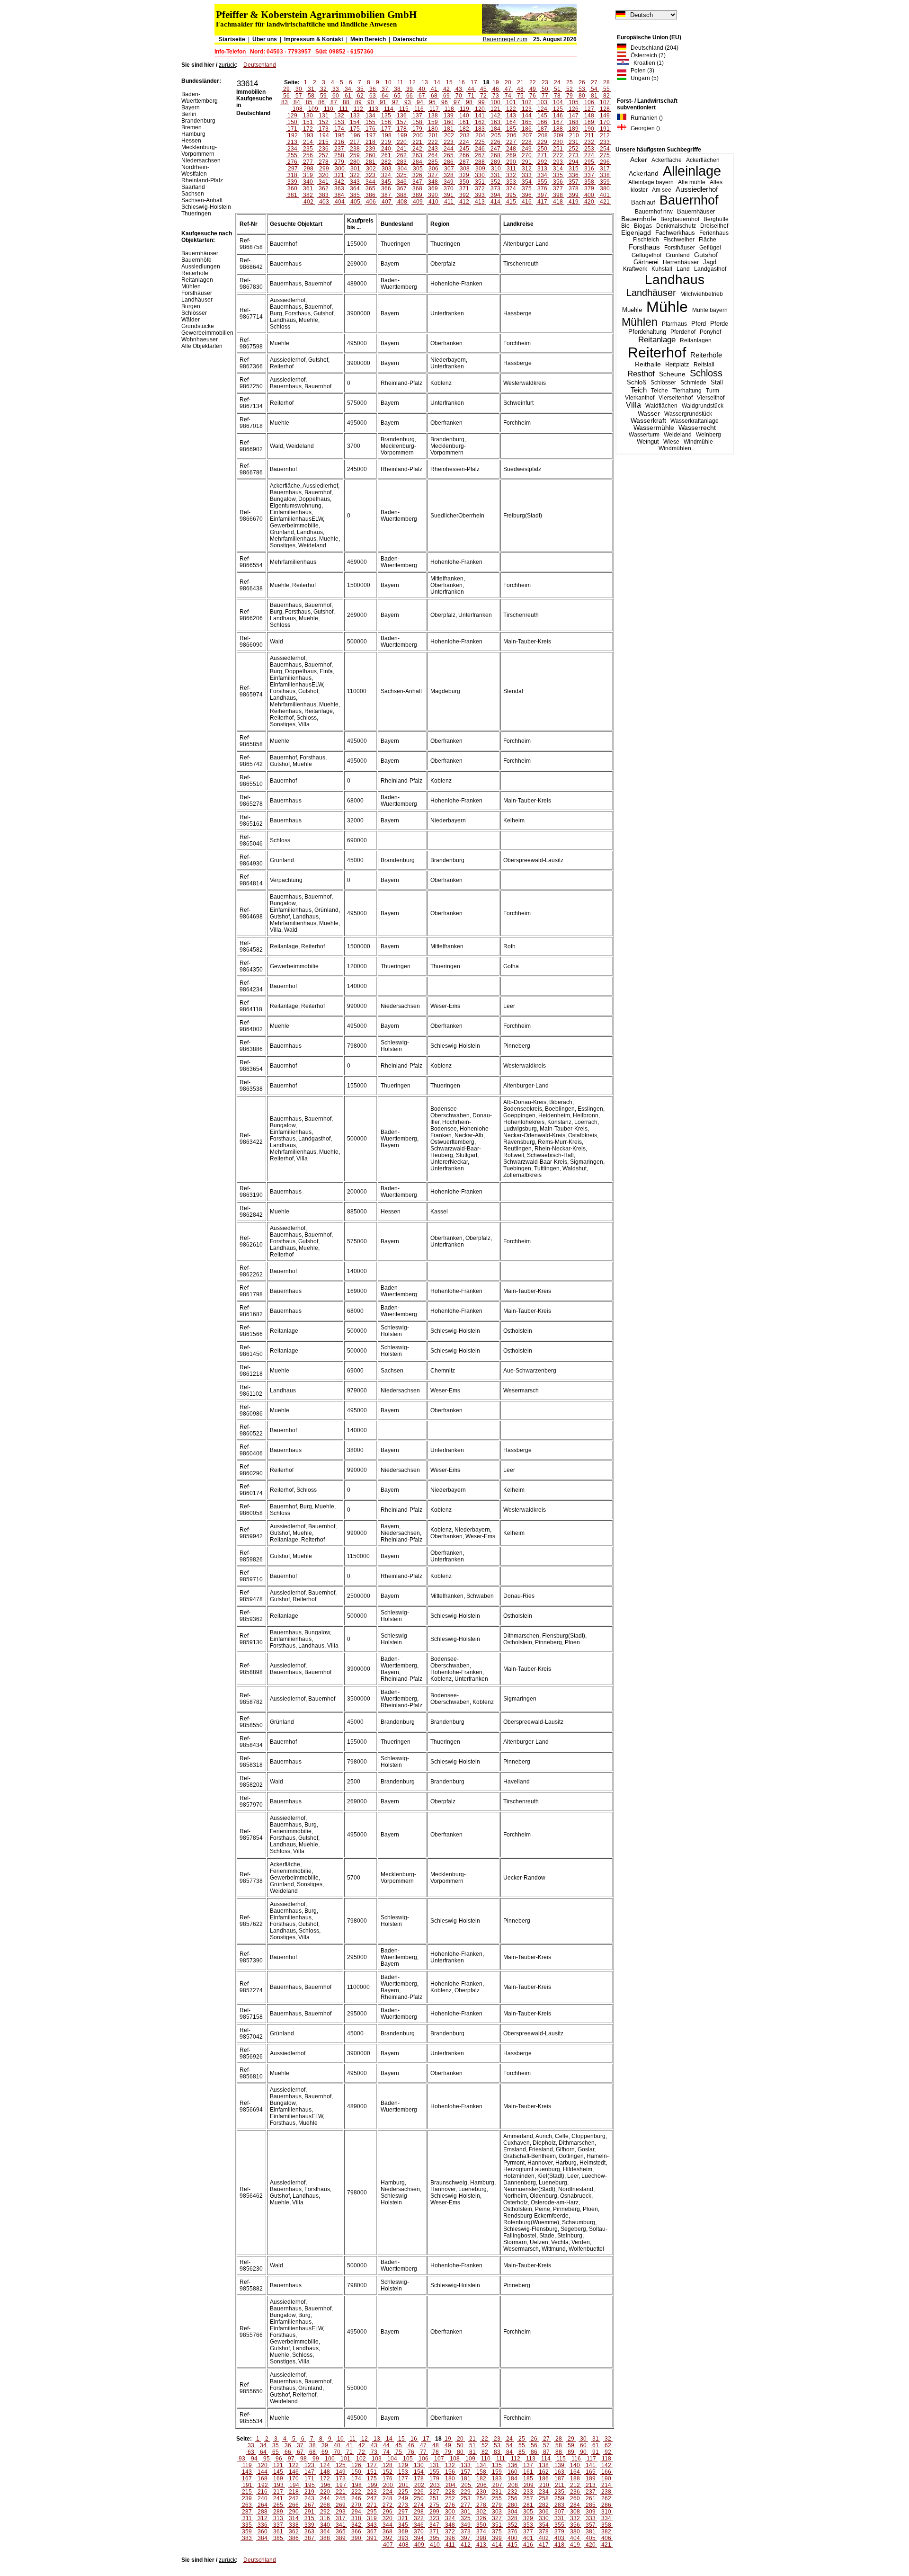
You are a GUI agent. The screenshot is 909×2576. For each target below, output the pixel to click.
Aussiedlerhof (697, 189)
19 (496, 82)
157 (402, 122)
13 (425, 82)
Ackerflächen (703, 160)
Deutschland (260, 65)
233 (605, 142)
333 (527, 175)
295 (589, 162)
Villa (633, 405)
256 (308, 155)
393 (480, 195)
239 (370, 149)
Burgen (191, 306)
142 (495, 116)
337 (589, 175)
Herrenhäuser (681, 262)
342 (339, 182)
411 (449, 202)
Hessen (191, 141)
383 (324, 195)
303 (387, 169)
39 (410, 89)
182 (464, 129)
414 (495, 202)
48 (520, 89)
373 (495, 188)
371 (464, 188)
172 (308, 129)
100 (495, 102)
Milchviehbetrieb (702, 294)
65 (397, 96)
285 (433, 162)
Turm (713, 391)
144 (527, 116)
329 (464, 175)
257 (324, 155)
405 (355, 202)
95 (432, 102)
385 (355, 195)
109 (313, 109)
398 (558, 195)
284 (417, 162)
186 (527, 129)
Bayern (191, 107)
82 (606, 96)
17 (474, 82)
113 (374, 109)
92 (395, 102)
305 (418, 169)
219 (386, 142)
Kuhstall (662, 269)
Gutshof (706, 255)
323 (370, 175)
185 (511, 129)
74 (508, 96)
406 (371, 202)
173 (324, 129)
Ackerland (644, 173)
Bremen (192, 127)
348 (433, 182)
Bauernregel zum (505, 39)
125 (558, 109)
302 (371, 169)
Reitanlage (657, 340)
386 (370, 195)
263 (417, 155)
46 (496, 89)
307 (449, 169)
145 (542, 116)
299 (324, 169)
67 (422, 96)
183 (480, 129)
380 (605, 188)
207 (527, 135)
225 (480, 142)
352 (495, 182)
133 (355, 116)
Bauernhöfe (639, 219)
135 (386, 116)
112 (358, 109)
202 (449, 135)
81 (594, 96)
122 (511, 109)
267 (480, 155)
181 (449, 129)
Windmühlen (675, 448)
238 (355, 149)
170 (605, 122)
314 (558, 169)
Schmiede (693, 383)
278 (324, 162)
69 (446, 96)
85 (309, 102)
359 (605, 182)
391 (449, 195)
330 (480, 175)
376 (542, 188)
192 (293, 135)
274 (589, 155)
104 (558, 102)
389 (417, 195)
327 (433, 175)
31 (311, 89)
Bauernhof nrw (654, 212)
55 (606, 89)
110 (329, 109)
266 (464, 155)
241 (402, 149)
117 (434, 109)
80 (582, 96)
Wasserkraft (648, 421)
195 (340, 135)
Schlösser (663, 383)
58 (311, 96)
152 (324, 122)
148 (589, 116)
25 (570, 82)
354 (527, 182)
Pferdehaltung (647, 332)
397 (542, 195)
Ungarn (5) (642, 78)
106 (589, 102)
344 (370, 182)
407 (387, 202)
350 (464, 182)
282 (386, 162)
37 (385, 89)
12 (412, 82)
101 (511, 102)
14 (437, 82)
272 (558, 155)
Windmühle (698, 442)
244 (449, 149)
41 (434, 89)
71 (471, 96)
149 (605, 116)
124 (542, 109)
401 (605, 195)
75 (520, 96)
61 (348, 96)
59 (323, 96)
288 (480, 162)
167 (558, 122)
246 (480, 149)
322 (355, 175)
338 (605, 175)
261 (386, 155)
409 (418, 202)
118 (449, 109)
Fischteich (646, 240)
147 (574, 116)
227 (511, 142)
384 (339, 195)
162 (480, 122)
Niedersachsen (201, 160)
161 (464, 122)
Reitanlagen (696, 340)
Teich (639, 390)
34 (348, 89)
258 (339, 155)
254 (605, 149)
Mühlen (640, 322)
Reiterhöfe (706, 355)
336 (574, 175)
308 (465, 169)
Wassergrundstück (688, 414)
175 (355, 129)
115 (404, 109)
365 (370, 188)
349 (449, 182)
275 (605, 155)
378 (574, 188)
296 (605, 162)
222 (433, 142)
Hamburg (193, 134)
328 (449, 175)
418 (558, 202)
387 (386, 195)
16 (462, 82)
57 (299, 96)
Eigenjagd (636, 233)
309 (480, 169)
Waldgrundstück (703, 406)
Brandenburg (198, 121)
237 (339, 149)
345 (386, 182)
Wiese (671, 442)
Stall (717, 382)
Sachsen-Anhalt (202, 200)
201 (433, 135)
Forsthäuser (680, 248)
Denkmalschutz (676, 226)
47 (508, 89)
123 (527, 109)
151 (308, 122)
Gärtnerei (646, 262)
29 (286, 89)
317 (605, 169)
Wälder (191, 320)
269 (511, 155)
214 (308, 142)
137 (417, 116)
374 (511, 188)
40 (422, 89)
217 (355, 142)
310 (496, 169)
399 (574, 195)
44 (471, 89)
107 (605, 102)
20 (508, 82)
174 (339, 129)
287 (464, 162)
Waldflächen (661, 406)
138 (433, 116)
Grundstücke (198, 326)
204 (480, 135)
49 (533, 89)
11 (400, 82)
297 (293, 169)
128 (605, 109)
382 (308, 195)
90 (371, 102)
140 (464, 116)
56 (286, 96)
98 (469, 102)
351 (480, 182)
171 (292, 129)
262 (402, 155)
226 (495, 142)
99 (481, 102)
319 (308, 175)
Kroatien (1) (646, 63)
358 (589, 182)
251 (558, 149)
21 (520, 82)
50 (545, 89)
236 (324, 149)
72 (483, 96)
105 (574, 102)
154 (355, 122)
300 (340, 169)
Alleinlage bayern (651, 182)
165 (527, 122)
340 (308, 182)
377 (558, 188)
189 (574, 129)
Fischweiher (679, 240)
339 (292, 182)
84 (297, 102)
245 (464, 149)
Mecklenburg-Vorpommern (199, 151)
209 (558, 135)
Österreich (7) (646, 55)
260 (370, 155)
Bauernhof (689, 200)
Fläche (708, 240)
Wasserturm (644, 435)
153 (339, 122)
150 (292, 122)
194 (324, 135)
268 (495, 155)
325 (402, 175)
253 (589, 149)
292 (542, 162)
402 (308, 202)
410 (433, 202)
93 (408, 102)
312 (527, 169)
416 (527, 202)
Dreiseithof (714, 226)
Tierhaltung (687, 391)
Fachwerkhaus (675, 233)
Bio (625, 226)
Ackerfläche (667, 160)
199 (402, 135)
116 (419, 109)
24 (557, 82)
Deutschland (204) (652, 48)
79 (570, 96)
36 (373, 89)
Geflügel (710, 248)
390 (433, 195)
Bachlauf (643, 203)
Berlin (189, 114)
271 (542, 155)
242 (417, 149)
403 (324, 202)
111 (343, 109)
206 (512, 135)
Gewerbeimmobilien (207, 333)
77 (545, 96)
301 (355, 169)
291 (527, 162)
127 (589, 109)
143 (511, 116)
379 (589, 188)
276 (292, 162)
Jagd (710, 262)
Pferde (719, 324)
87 (334, 102)
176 (370, 129)
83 (285, 102)
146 (558, 116)
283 (402, 162)
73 (496, 96)
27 (594, 82)
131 (324, 116)
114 (389, 109)
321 (339, 175)
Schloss (706, 373)
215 (324, 142)
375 (527, 188)
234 (292, 149)
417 (542, 202)
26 (582, 82)
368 (417, 188)
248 (511, 149)
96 (445, 102)
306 (433, 169)
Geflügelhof (646, 255)
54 (594, 89)
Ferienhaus (714, 233)
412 (464, 202)
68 (434, 96)
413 (480, 202)
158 (417, 122)
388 (402, 195)
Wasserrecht (697, 428)
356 (558, 182)
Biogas (643, 226)
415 (511, 202)
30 (299, 89)
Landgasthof (710, 269)
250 (542, 149)
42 (446, 89)
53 (582, 89)
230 (558, 142)
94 (420, 102)
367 (402, 188)
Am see (662, 190)
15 (449, 82)
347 (417, 182)
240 (386, 149)
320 (324, 175)
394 (495, 195)
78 (557, 96)
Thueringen (196, 214)
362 (324, 188)
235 (308, 149)
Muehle (632, 310)
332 (511, 175)
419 (574, 202)
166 (542, 122)
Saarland (193, 187)
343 (355, 182)
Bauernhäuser (696, 211)
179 (417, 129)
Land (683, 269)
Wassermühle (654, 428)
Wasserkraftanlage (695, 421)
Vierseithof (711, 398)
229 (542, 142)
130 (308, 116)
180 (433, 129)
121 (495, 109)
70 (459, 96)
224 (464, 142)
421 (605, 202)
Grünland (678, 255)
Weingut (648, 441)
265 (449, 155)
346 (402, 182)
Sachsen (193, 194)
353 (511, 182)
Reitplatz (677, 364)
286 (449, 162)
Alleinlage (692, 171)
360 (292, 188)
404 (340, 202)
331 (495, 175)
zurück (227, 65)
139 (449, 116)
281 (370, 162)
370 (449, 188)
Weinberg (708, 435)
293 (558, 162)
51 (557, 89)
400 (589, 195)
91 (383, 102)
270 (527, 155)
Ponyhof (710, 332)
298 (308, 169)
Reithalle (648, 364)
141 (480, 116)
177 (386, 129)
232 (589, 142)
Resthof (641, 374)
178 (402, 129)
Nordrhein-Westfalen (195, 170)
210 (574, 135)
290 (511, 162)
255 (292, 155)
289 (495, 162)
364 (355, 188)
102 (527, 102)
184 (495, 129)
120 (480, 109)
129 (292, 116)
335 (558, 175)
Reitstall (704, 365)
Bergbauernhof (680, 219)
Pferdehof (683, 332)
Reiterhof (657, 352)
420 (589, 202)
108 (298, 109)
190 (589, 129)
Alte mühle (692, 182)
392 (464, 195)
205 (496, 135)
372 (480, 188)
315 (574, 169)
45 (483, 89)
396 (527, 195)
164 (511, 122)
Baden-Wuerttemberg (200, 98)
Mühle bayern (710, 310)
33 (336, 89)
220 (402, 142)
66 (410, 96)
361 (308, 188)
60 (336, 96)
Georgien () (643, 128)
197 (371, 135)
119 (464, 109)
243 (433, 149)
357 (574, 182)
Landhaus (675, 280)
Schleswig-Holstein (206, 207)
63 (373, 96)
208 (543, 135)
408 (402, 202)
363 (339, 188)
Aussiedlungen (201, 267)
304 (402, 169)
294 (574, 162)
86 (321, 102)
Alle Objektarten (202, 346)
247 (495, 149)
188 (558, 129)
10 (388, 82)
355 (542, 182)
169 (589, 122)
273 (574, 155)
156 (386, 122)
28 (606, 82)
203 (465, 135)
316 (589, 169)
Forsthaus (644, 247)
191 (605, 129)
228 (527, 142)
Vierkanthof (640, 398)
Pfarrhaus (674, 324)
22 (533, 82)
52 (570, 89)
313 (542, 169)
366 (386, 188)
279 (339, 162)
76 (533, 96)
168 (574, 122)
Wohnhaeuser (200, 339)
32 (323, 89)
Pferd (699, 324)
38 (397, 89)
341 (324, 182)
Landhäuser (651, 293)
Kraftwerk (635, 269)
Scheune (672, 374)
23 (545, 82)
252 (574, 149)
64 (385, 96)
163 (495, 122)
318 (292, 175)
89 (358, 102)
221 (417, 142)
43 (459, 89)
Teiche (659, 391)
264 (433, 155)
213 (292, 142)
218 (370, 142)
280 (355, 162)
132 (339, 116)
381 (292, 195)
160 (449, 122)
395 (511, 195)
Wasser (649, 413)
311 (511, 169)
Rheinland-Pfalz (202, 180)
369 (433, 188)
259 (355, 155)
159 (433, 122)
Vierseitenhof (676, 398)
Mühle (667, 307)
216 (339, 142)
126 (574, 109)
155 (370, 122)
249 (527, 149)
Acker (639, 160)
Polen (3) (640, 71)
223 (449, 142)
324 (386, 175)
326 (417, 175)
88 (346, 102)
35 (360, 89)
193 (308, 135)
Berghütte (716, 219)
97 (457, 102)
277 (308, 162)
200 (418, 135)
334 (542, 175)
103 (542, 102)
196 (355, 135)
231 (574, 142)
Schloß (637, 383)
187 (542, 129)
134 (370, 116)
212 (605, 135)
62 (360, 96)
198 (387, 135)
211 (589, 135)
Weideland (678, 435)
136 (402, 116)
